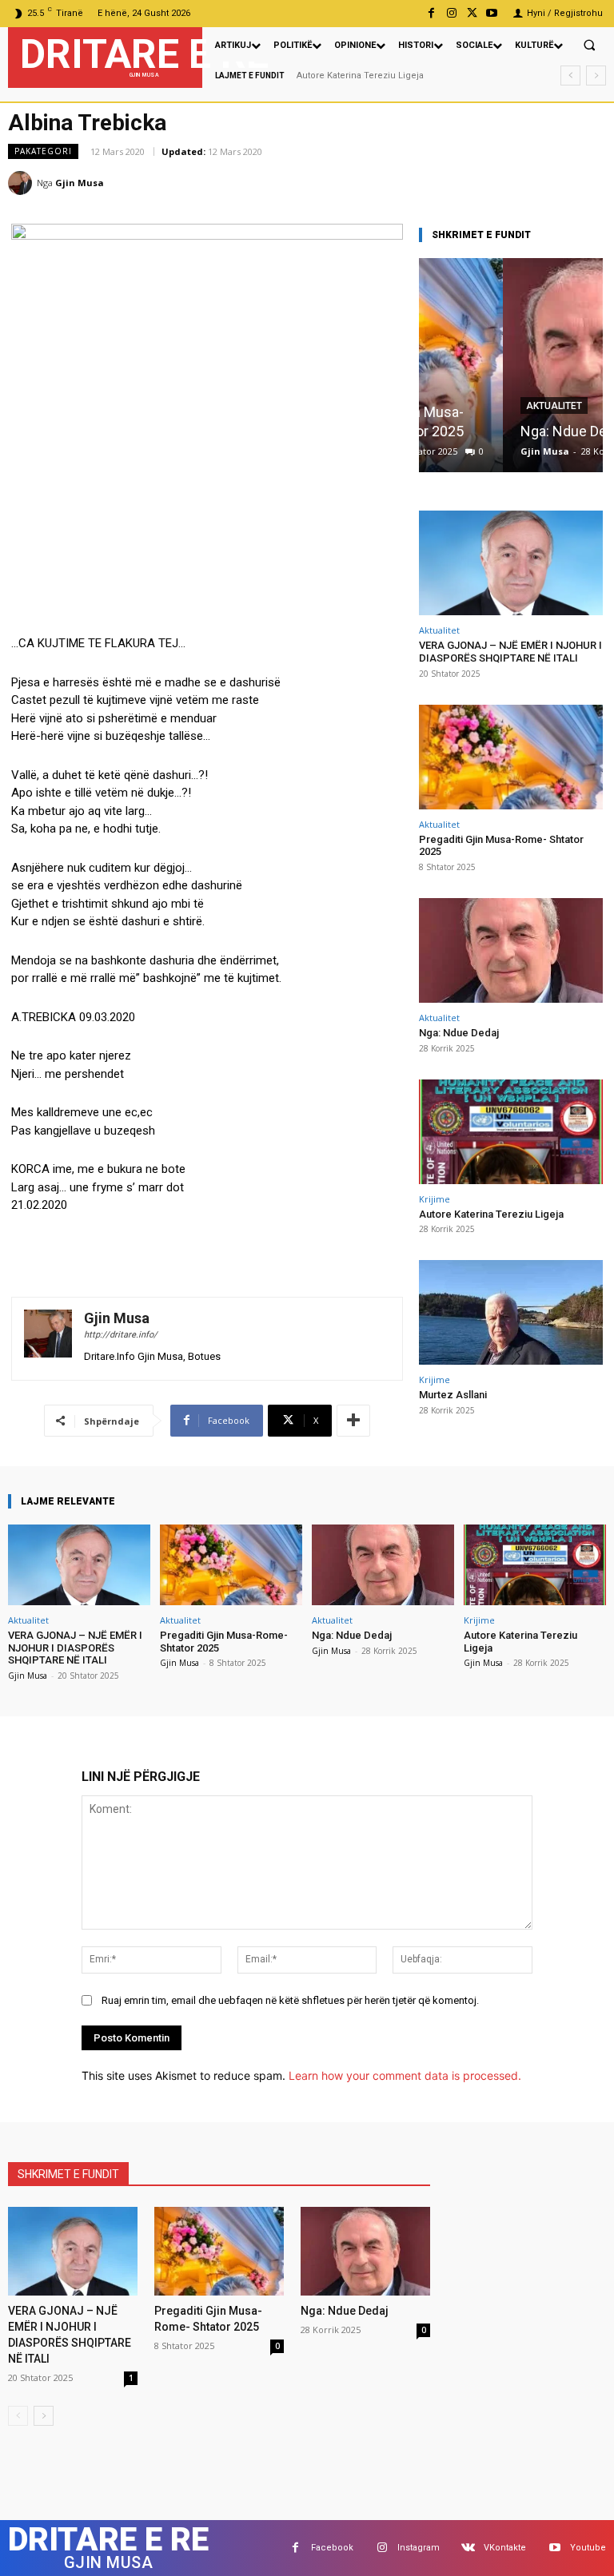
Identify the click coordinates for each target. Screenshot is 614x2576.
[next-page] (44, 2416)
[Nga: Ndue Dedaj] (511, 365)
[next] (596, 76)
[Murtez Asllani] (511, 1312)
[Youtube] (492, 13)
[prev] (570, 76)
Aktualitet (470, 406)
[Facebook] (431, 13)
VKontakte (505, 2548)
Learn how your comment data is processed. (405, 2075)
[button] (589, 45)
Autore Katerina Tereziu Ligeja (491, 1214)
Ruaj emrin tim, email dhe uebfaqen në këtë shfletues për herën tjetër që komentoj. (290, 2000)
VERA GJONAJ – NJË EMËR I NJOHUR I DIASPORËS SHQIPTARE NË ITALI (510, 652)
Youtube (588, 2548)
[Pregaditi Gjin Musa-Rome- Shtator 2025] (511, 757)
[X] (472, 13)
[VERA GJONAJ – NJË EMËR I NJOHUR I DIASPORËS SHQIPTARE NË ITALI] (511, 563)
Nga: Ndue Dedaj (489, 431)
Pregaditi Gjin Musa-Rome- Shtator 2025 (501, 846)
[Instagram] (451, 13)
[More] (353, 1421)
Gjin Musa (80, 183)
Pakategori (43, 151)
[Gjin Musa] (22, 183)
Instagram (419, 2548)
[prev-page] (18, 2416)
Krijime (435, 1199)
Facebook (332, 2548)
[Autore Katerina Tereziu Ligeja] (511, 1132)
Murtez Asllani (327, 76)
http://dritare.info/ (121, 1335)
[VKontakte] (468, 2548)
